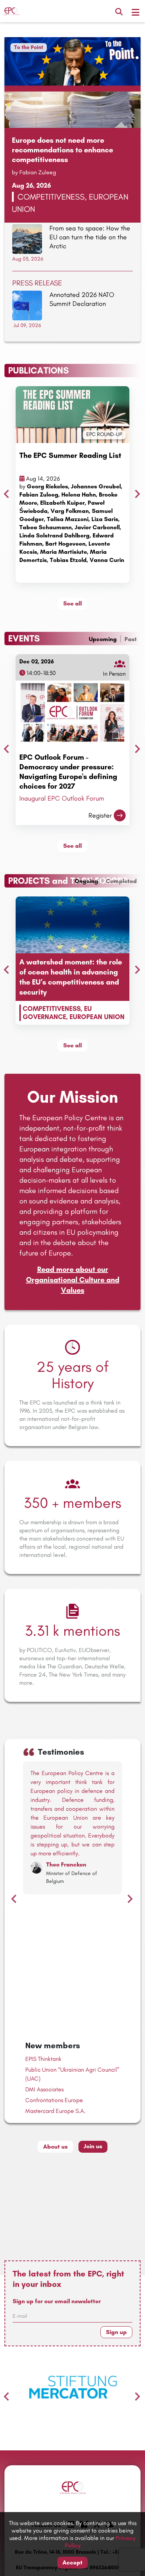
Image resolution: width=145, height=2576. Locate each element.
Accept (72, 2562)
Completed (121, 881)
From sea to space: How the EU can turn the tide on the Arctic (90, 237)
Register (100, 815)
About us (55, 2147)
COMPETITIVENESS (52, 1009)
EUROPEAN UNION (97, 1017)
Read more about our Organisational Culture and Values (73, 1280)
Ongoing (86, 881)
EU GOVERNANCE (57, 1013)
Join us (93, 2146)
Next (136, 492)
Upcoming (103, 639)
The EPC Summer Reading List (70, 455)
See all (72, 603)
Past (131, 639)
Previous (4, 492)
